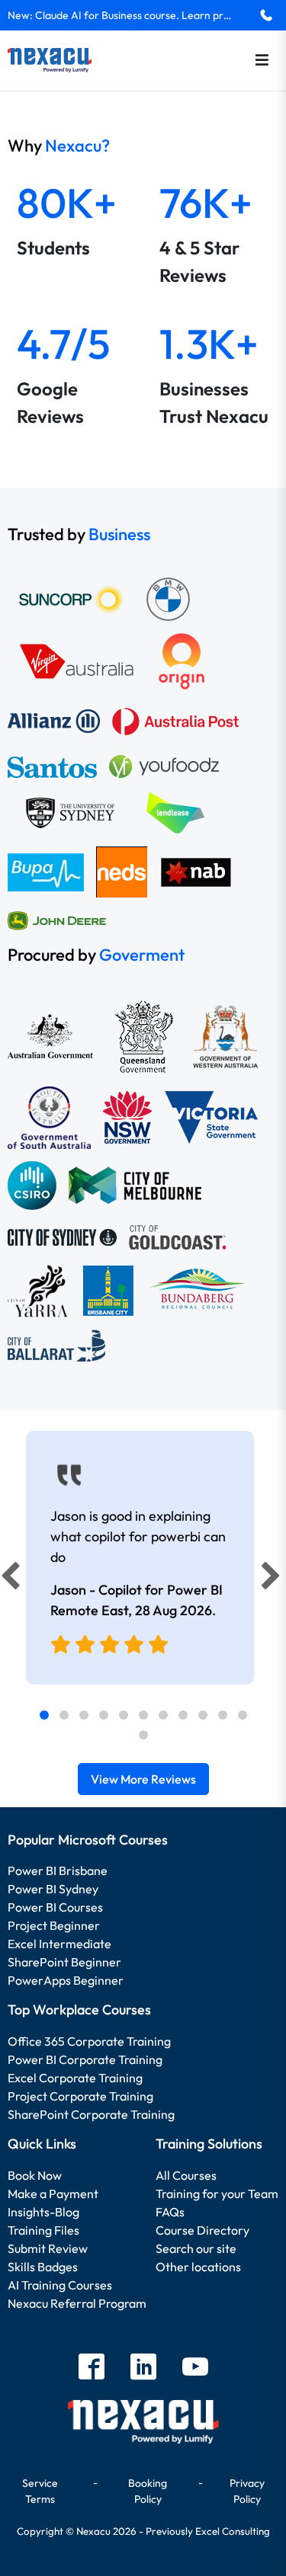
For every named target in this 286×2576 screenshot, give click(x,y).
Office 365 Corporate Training (89, 2041)
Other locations (198, 2267)
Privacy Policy (247, 2491)
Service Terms (40, 2491)
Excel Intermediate (59, 1944)
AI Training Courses (60, 2285)
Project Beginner (54, 1925)
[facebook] (92, 2368)
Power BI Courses (55, 1907)
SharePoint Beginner (64, 1962)
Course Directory (202, 2230)
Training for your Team (217, 2194)
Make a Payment (53, 2194)
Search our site (196, 2248)
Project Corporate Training (80, 2096)
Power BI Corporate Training (85, 2059)
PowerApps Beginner (66, 1980)
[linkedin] (143, 2368)
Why (59, 146)
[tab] (44, 1715)
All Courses (186, 2175)
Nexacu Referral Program (77, 2303)
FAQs (170, 2212)
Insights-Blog (43, 2212)
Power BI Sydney (53, 1889)
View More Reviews (143, 1779)
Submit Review (48, 2248)
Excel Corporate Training (75, 2078)
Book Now (35, 2175)
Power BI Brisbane (58, 1870)
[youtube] (195, 2368)
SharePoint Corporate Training (91, 2114)
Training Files (43, 2230)
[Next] (273, 1579)
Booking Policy (148, 2491)
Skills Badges (43, 2267)
